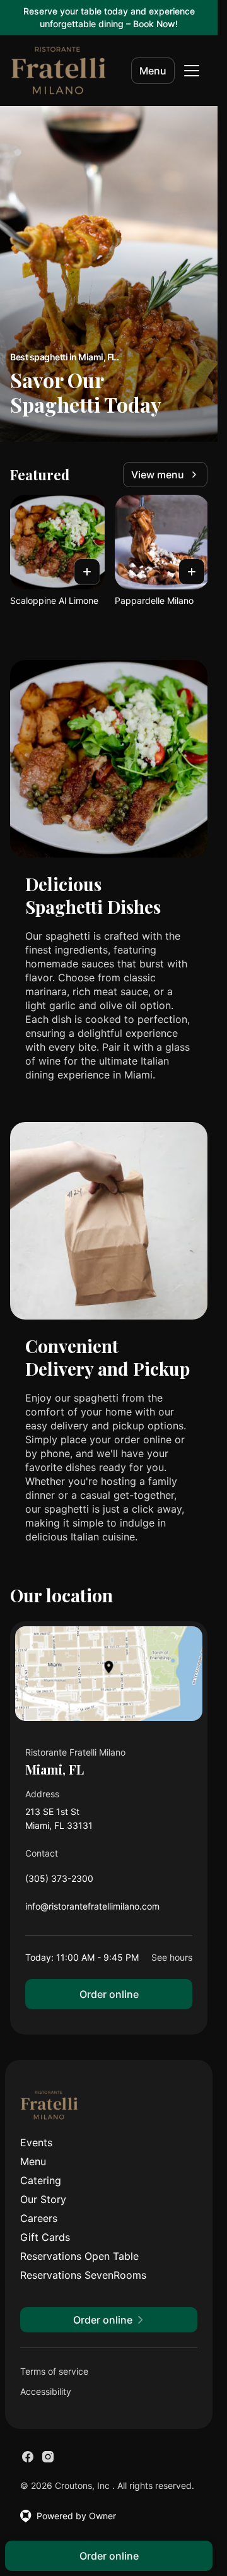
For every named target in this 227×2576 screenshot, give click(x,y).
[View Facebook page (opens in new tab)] (28, 2457)
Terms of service (54, 2371)
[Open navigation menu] (192, 71)
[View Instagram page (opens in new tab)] (48, 2457)
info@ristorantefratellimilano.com (92, 1909)
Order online (109, 1994)
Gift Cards (45, 2237)
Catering (41, 2180)
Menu (153, 71)
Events (36, 2142)
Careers (39, 2218)
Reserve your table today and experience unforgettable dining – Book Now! (109, 17)
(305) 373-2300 (59, 1882)
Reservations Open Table (79, 2256)
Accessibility (46, 2391)
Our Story (43, 2199)
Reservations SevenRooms (83, 2275)
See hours (172, 1957)
